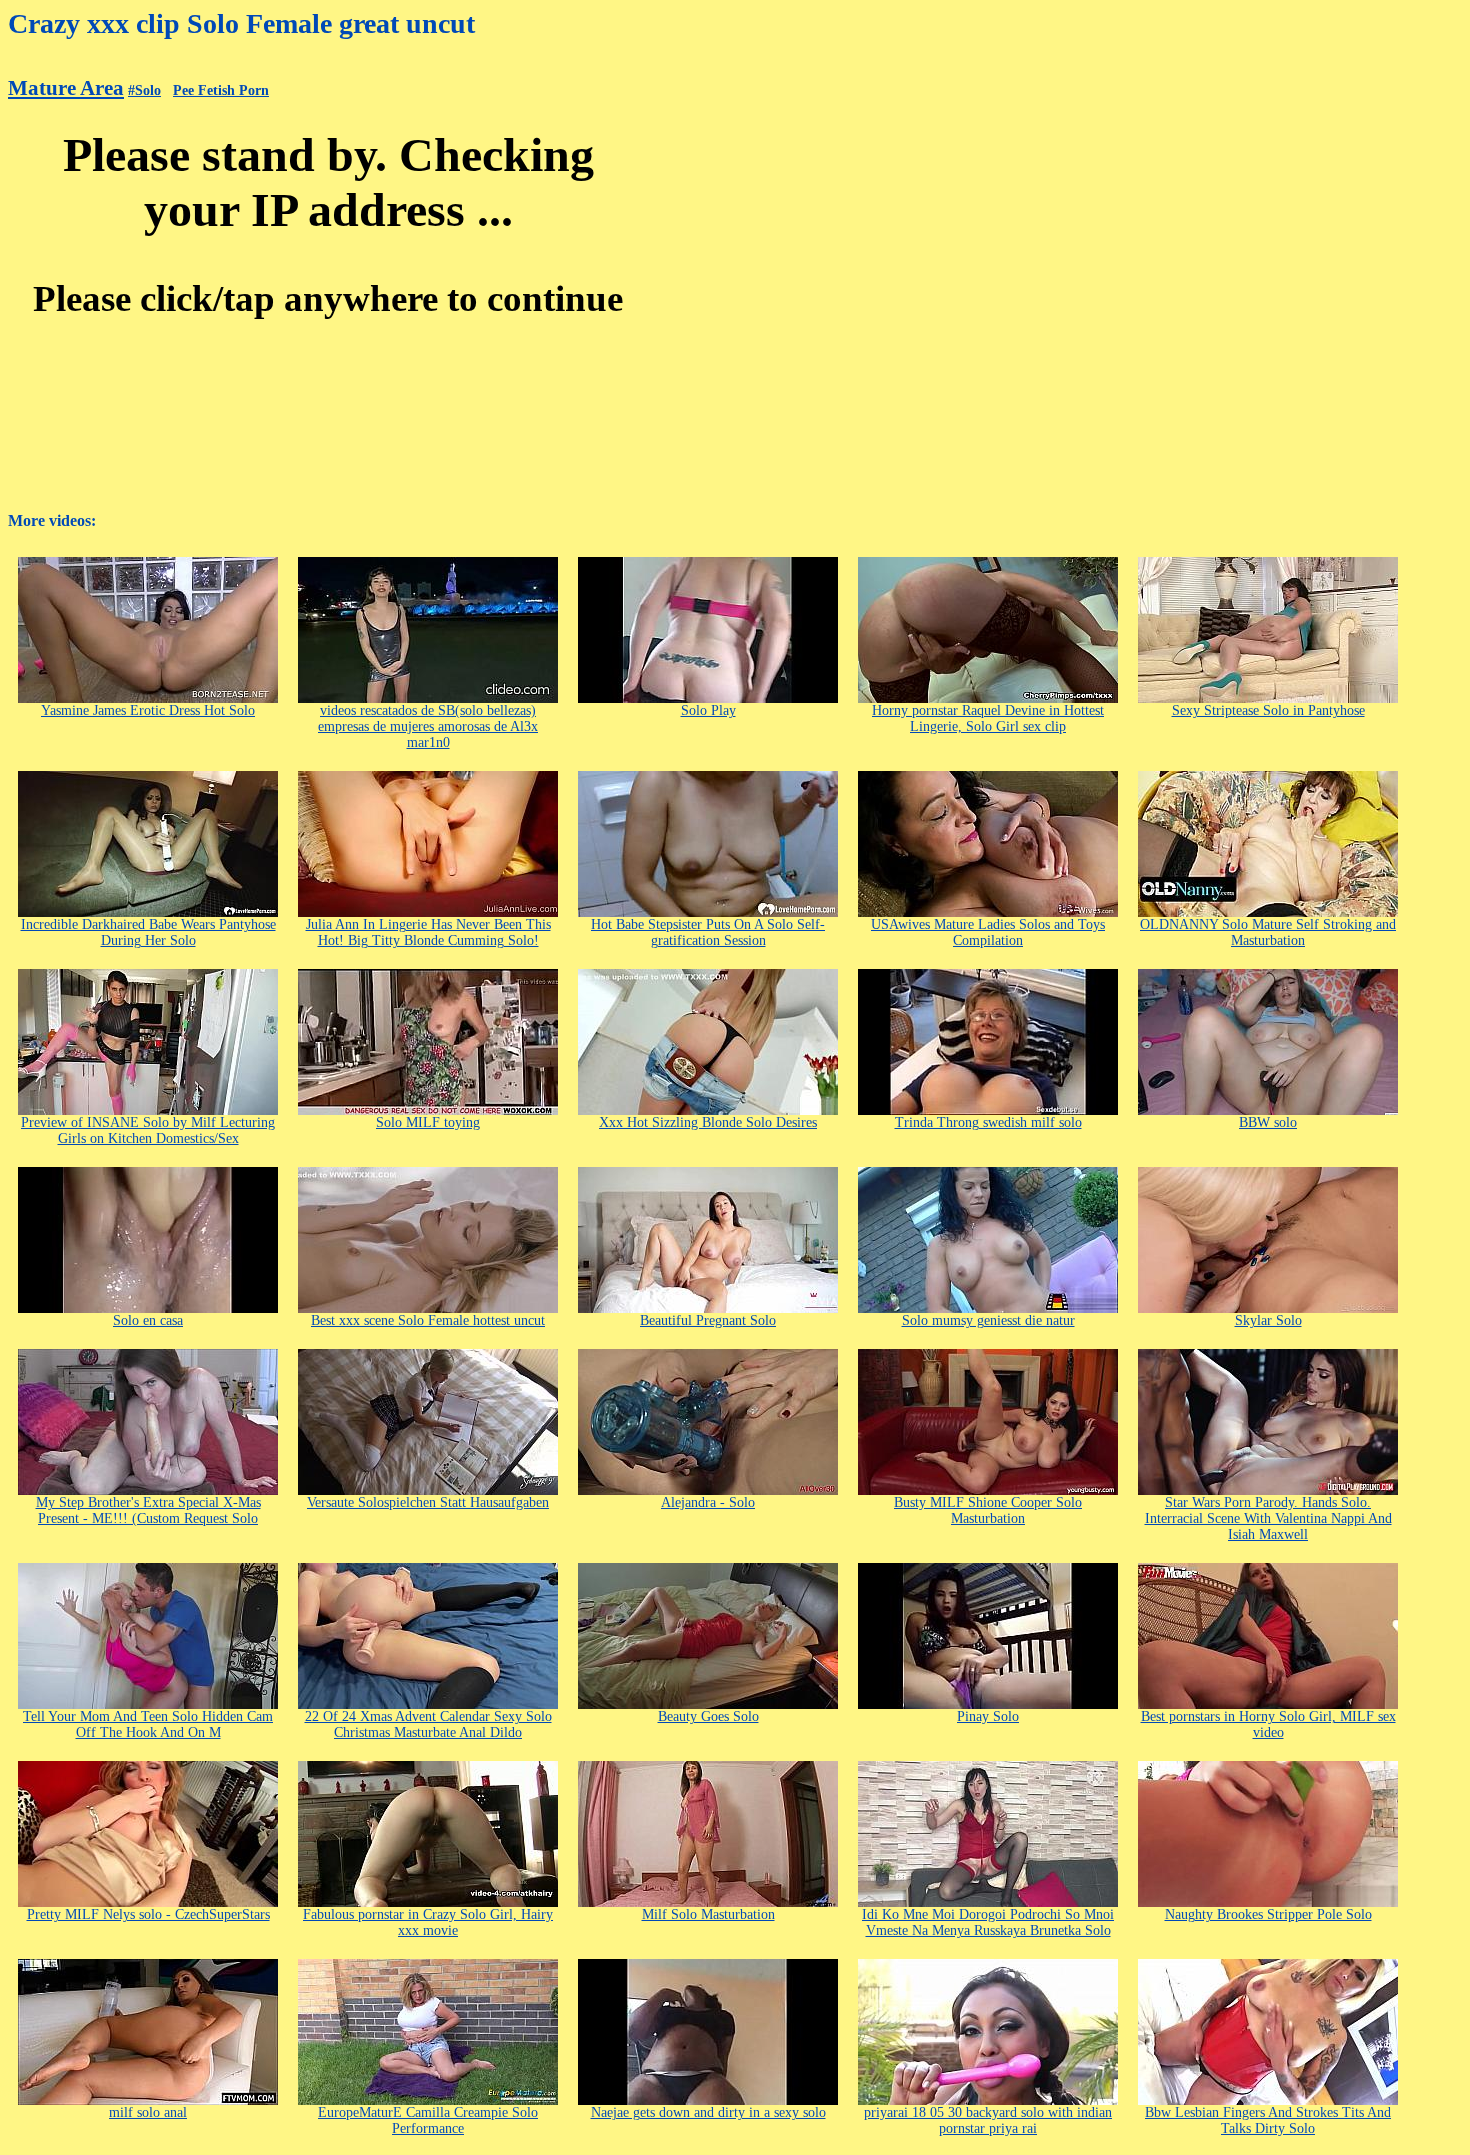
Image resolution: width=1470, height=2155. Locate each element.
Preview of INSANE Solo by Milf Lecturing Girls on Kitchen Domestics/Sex (148, 1130)
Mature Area (66, 88)
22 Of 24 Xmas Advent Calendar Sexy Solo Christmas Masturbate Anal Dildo (428, 1724)
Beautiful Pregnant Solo (708, 1320)
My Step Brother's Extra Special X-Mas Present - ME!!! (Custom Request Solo (148, 1510)
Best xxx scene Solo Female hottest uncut (428, 1320)
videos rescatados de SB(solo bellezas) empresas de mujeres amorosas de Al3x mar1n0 (428, 726)
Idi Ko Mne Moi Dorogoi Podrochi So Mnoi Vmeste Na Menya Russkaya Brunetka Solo (988, 1922)
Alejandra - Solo (708, 1502)
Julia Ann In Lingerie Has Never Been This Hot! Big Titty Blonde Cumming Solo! (428, 932)
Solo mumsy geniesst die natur (988, 1320)
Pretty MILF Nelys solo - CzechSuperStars (148, 1914)
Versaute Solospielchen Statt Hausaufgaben (428, 1502)
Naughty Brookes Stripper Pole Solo (1268, 1914)
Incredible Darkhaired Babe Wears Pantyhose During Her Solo (148, 932)
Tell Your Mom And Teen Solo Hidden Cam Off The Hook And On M (148, 1724)
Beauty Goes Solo (708, 1716)
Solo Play (708, 710)
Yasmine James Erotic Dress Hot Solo (148, 710)
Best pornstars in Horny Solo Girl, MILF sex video (1268, 1724)
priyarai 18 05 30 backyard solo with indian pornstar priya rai (988, 2120)
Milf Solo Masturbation (708, 1914)
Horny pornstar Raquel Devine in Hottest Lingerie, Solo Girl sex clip (988, 718)
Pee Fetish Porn (221, 90)
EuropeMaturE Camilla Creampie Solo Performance (428, 2120)
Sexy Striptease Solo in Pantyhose (1268, 710)
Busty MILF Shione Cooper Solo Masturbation (988, 1510)
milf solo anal (148, 2112)
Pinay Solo (988, 1716)
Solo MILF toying (428, 1122)
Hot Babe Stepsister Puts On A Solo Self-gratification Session (708, 932)
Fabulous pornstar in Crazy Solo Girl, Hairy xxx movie (428, 1922)
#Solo (144, 90)
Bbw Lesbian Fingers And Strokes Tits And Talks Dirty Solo (1268, 2120)
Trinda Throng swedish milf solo (988, 1122)
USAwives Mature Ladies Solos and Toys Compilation (988, 932)
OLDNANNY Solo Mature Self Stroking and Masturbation (1268, 932)
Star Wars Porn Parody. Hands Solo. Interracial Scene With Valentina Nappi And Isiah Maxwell (1268, 1518)
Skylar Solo (1268, 1320)
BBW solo (1268, 1122)
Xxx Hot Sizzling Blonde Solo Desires (708, 1122)
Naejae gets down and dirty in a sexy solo (708, 2112)
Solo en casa (148, 1320)
